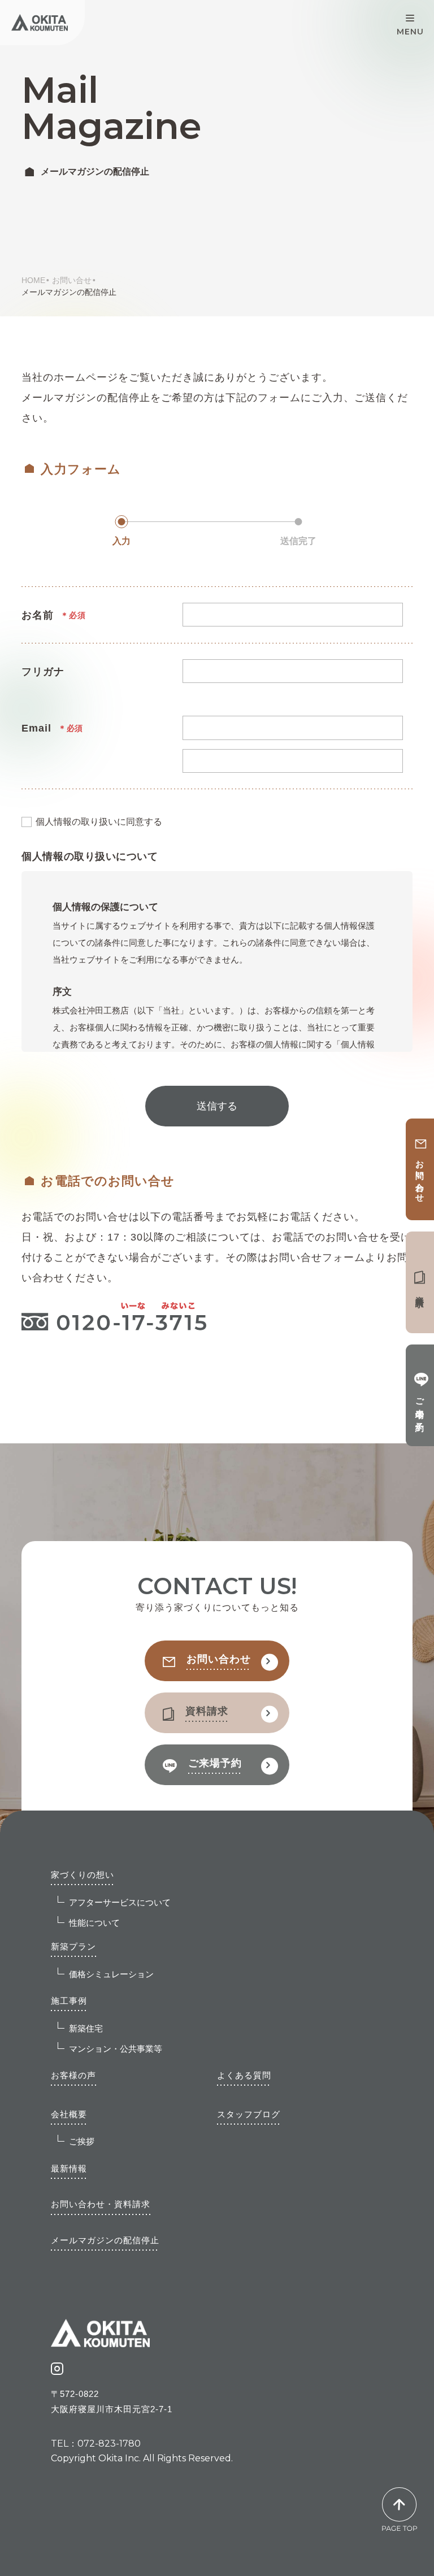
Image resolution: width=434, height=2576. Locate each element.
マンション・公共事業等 (116, 2049)
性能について (94, 1923)
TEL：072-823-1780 (96, 2444)
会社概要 (69, 2114)
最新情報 (69, 2168)
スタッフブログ (249, 2114)
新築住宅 (86, 2028)
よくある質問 (244, 2075)
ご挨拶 (82, 2141)
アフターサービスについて (120, 1902)
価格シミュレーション (111, 1974)
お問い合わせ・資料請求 (101, 2204)
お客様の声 (73, 2075)
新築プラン (73, 1946)
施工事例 (69, 2001)
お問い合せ (72, 280)
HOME (33, 280)
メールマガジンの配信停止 (105, 2240)
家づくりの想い (83, 1875)
